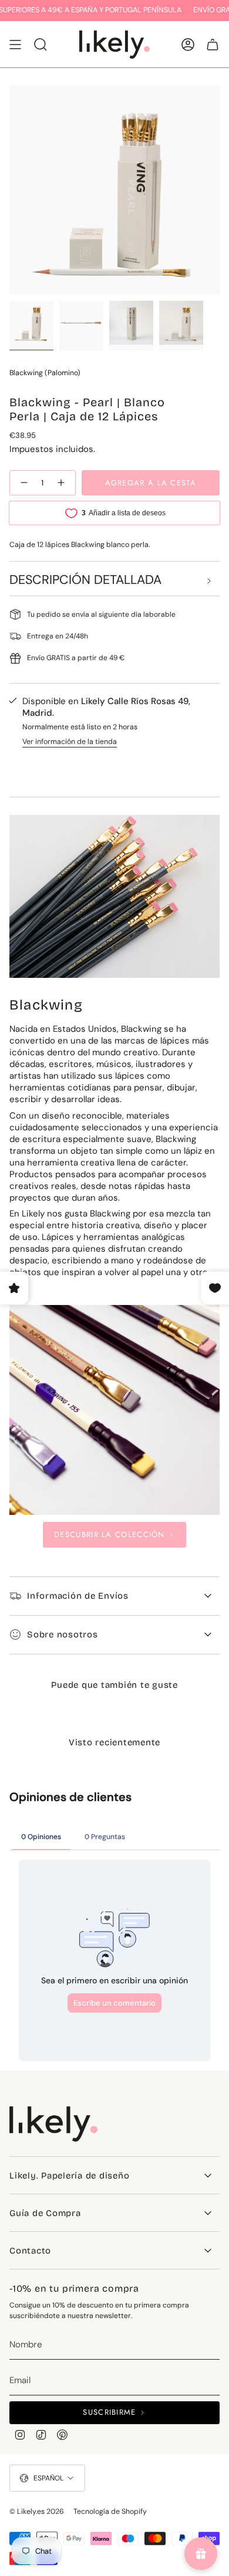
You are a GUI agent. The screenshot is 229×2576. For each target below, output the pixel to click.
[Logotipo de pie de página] (53, 2124)
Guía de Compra (45, 2213)
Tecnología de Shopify (110, 2512)
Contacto (30, 2251)
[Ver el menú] (15, 45)
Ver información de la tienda (70, 742)
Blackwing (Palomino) (45, 373)
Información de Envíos (78, 1596)
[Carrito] (213, 45)
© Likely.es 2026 (37, 2512)
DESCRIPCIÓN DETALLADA (85, 580)
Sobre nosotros (63, 1634)
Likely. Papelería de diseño (69, 2176)
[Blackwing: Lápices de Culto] (114, 1410)
